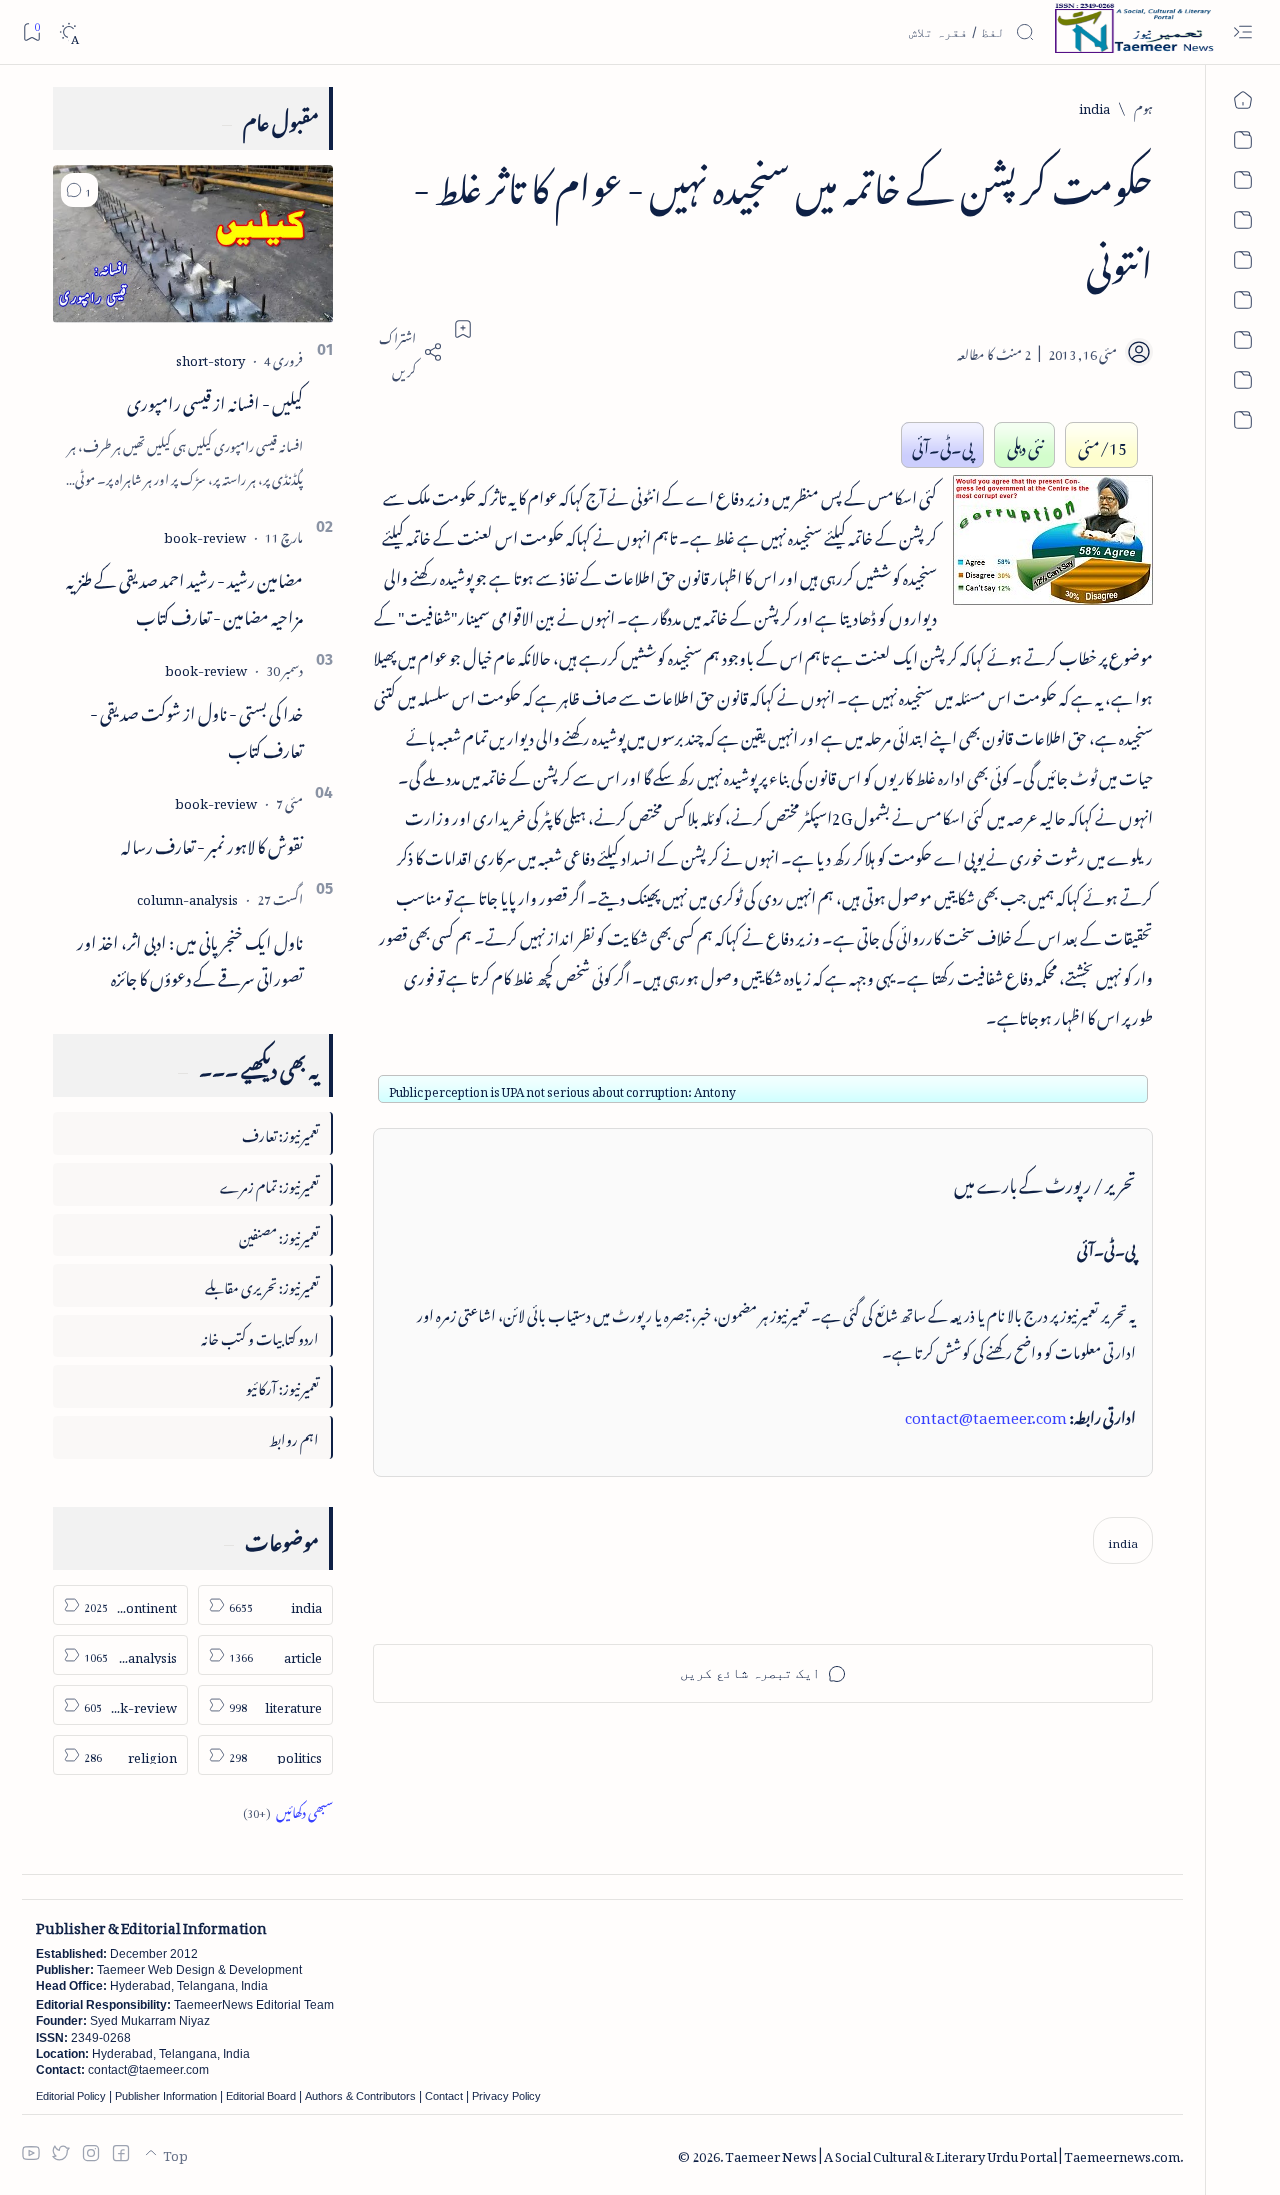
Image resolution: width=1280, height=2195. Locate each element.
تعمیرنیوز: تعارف (280, 1132)
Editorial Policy (71, 2096)
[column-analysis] (187, 896)
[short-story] (210, 357)
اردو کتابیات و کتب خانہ (260, 1335)
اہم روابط (294, 1436)
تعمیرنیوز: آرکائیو (282, 1385)
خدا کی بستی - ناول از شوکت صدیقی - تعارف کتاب (196, 728)
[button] (79, 190)
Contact (444, 2096)
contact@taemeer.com (986, 1414)
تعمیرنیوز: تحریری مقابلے (262, 1284)
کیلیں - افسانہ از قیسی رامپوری (215, 400)
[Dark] (68, 32)
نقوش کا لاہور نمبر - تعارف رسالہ (212, 843)
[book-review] (205, 534)
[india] (1123, 1540)
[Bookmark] (31, 31)
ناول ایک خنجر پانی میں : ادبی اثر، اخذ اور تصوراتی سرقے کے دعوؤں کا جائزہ (190, 957)
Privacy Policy (506, 2096)
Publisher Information (166, 2096)
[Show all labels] (288, 1809)
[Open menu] (1242, 32)
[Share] (408, 352)
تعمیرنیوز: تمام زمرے (269, 1183)
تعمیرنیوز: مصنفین (279, 1234)
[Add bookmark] (463, 329)
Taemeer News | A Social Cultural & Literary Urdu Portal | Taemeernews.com (952, 2153)
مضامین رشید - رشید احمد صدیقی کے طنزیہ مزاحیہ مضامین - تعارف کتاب (184, 595)
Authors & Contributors (360, 2096)
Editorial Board (261, 2096)
